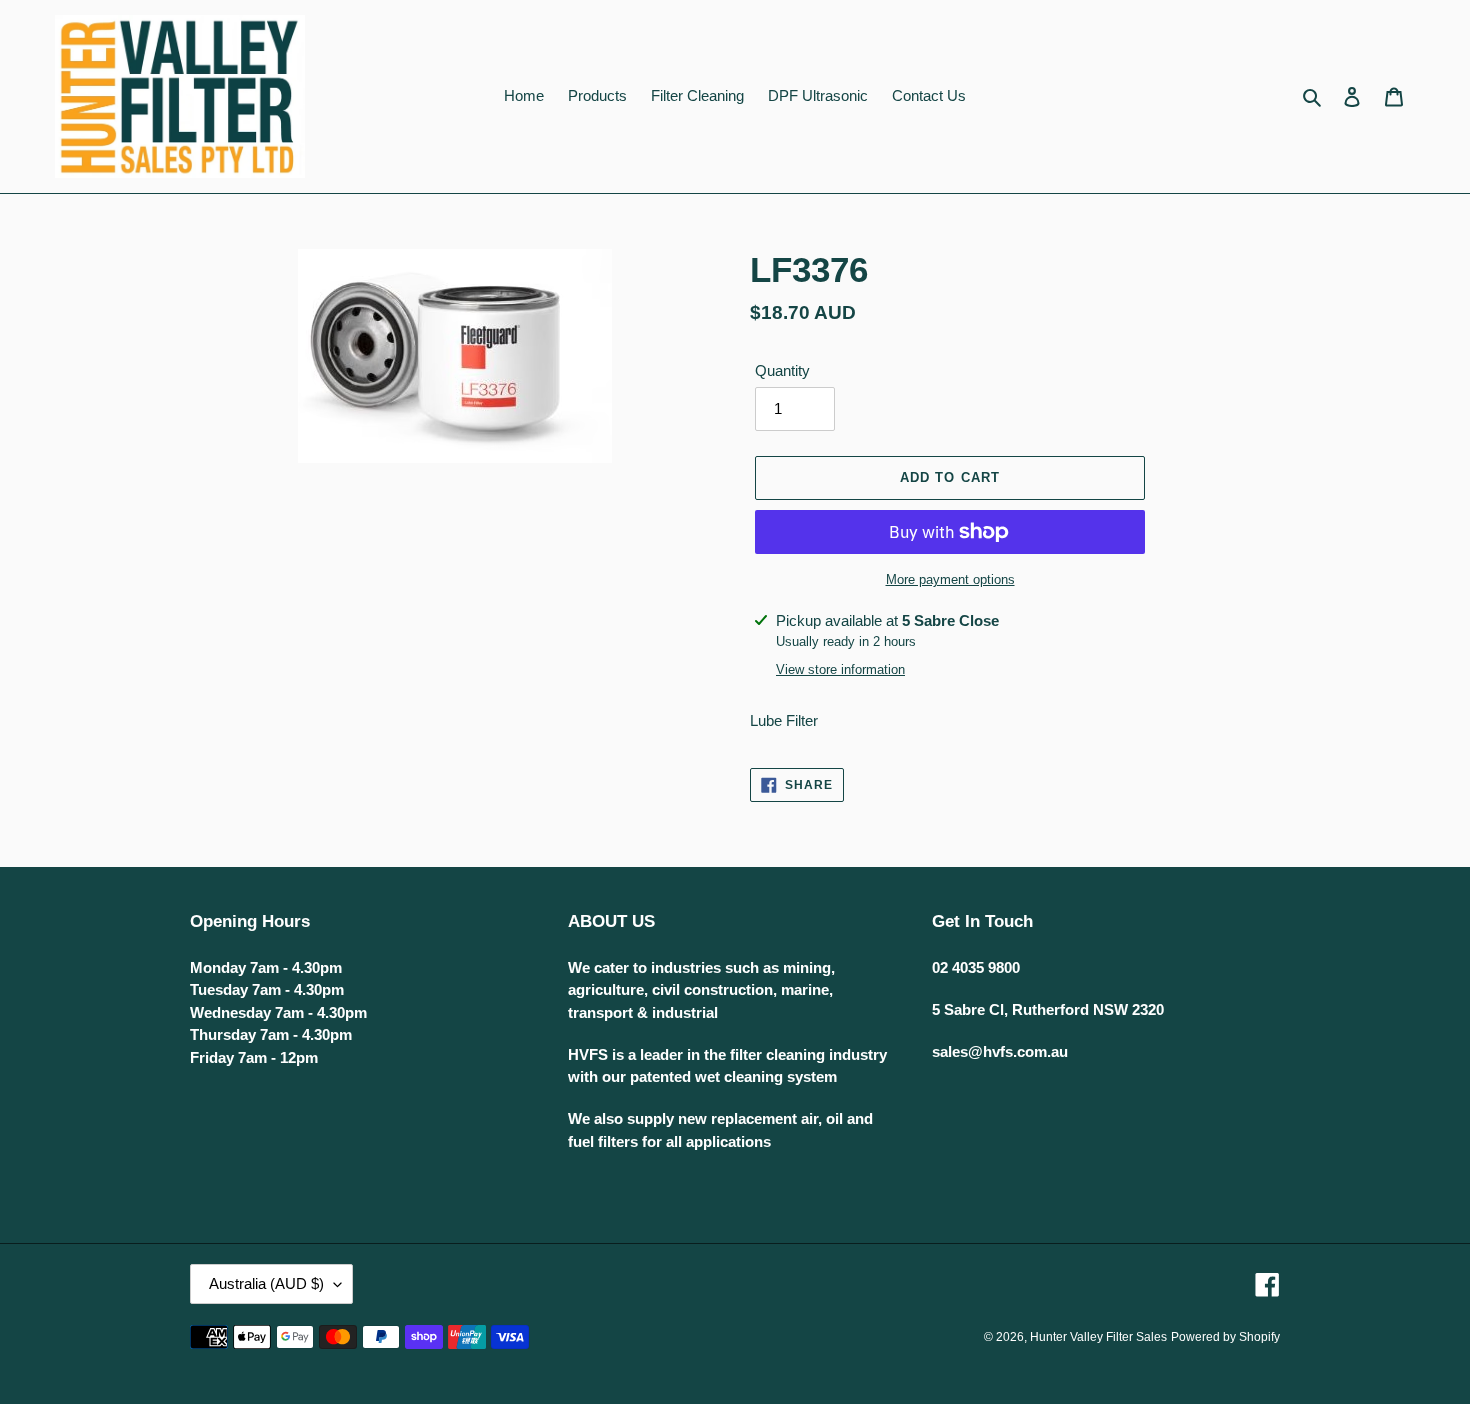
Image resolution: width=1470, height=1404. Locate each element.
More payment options (950, 579)
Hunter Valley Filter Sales (1098, 1337)
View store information (840, 669)
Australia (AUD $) (266, 1283)
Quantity (782, 370)
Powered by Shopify (1225, 1337)
